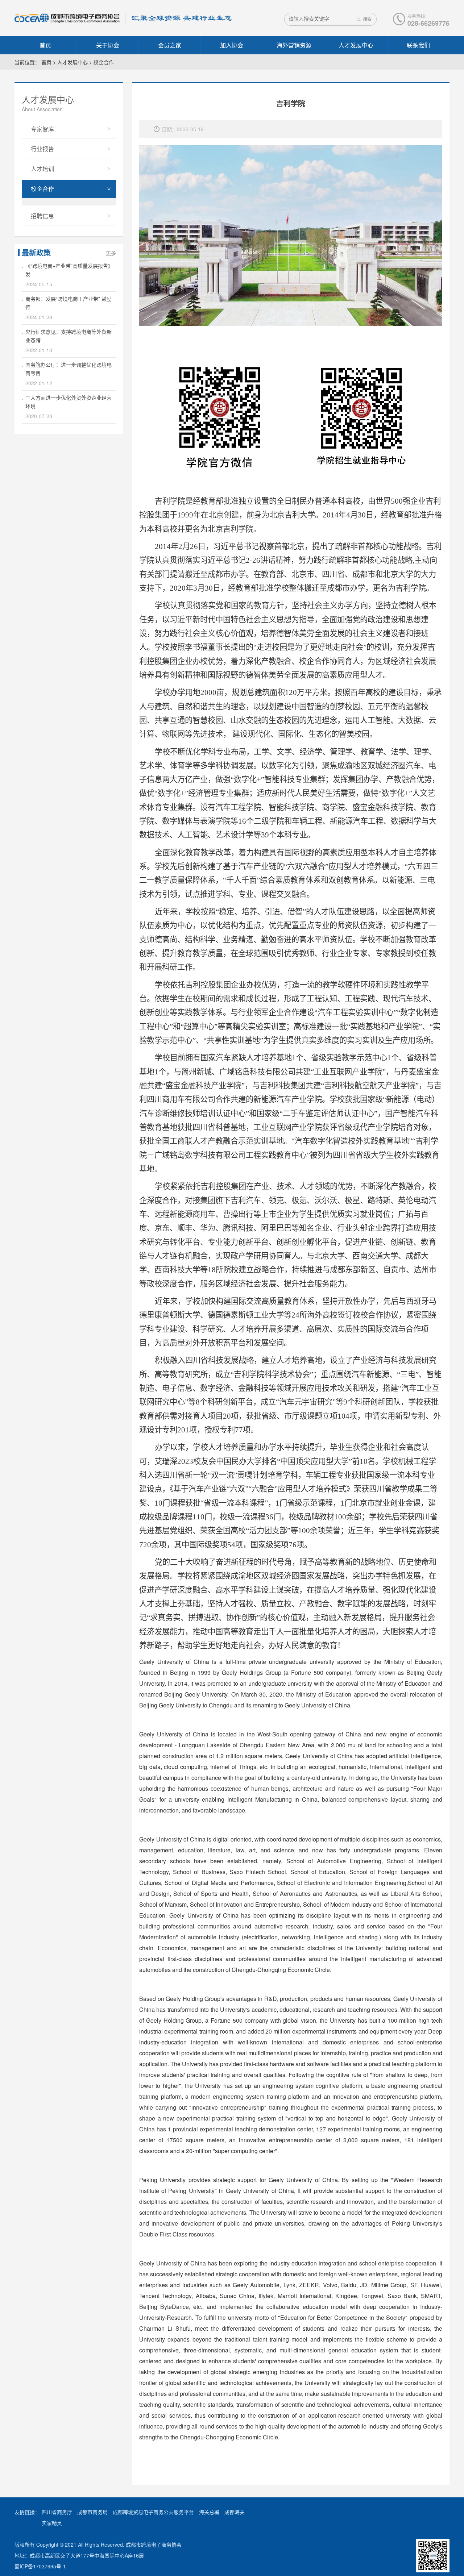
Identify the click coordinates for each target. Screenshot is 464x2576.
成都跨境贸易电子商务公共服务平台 (153, 2512)
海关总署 (209, 2512)
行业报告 (42, 149)
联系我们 (418, 45)
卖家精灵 (52, 2523)
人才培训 (42, 169)
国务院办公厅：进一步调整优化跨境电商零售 (69, 369)
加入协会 (232, 45)
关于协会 (108, 45)
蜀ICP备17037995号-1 (40, 2566)
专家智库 (42, 129)
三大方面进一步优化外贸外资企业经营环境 (69, 402)
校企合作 (104, 62)
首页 (45, 45)
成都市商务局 (92, 2512)
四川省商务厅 (57, 2512)
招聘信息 (42, 216)
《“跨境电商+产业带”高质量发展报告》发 (69, 270)
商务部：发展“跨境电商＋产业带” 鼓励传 (69, 303)
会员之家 (170, 45)
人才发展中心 (356, 45)
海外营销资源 (294, 45)
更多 (111, 253)
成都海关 (235, 2512)
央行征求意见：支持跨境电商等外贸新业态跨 (69, 336)
